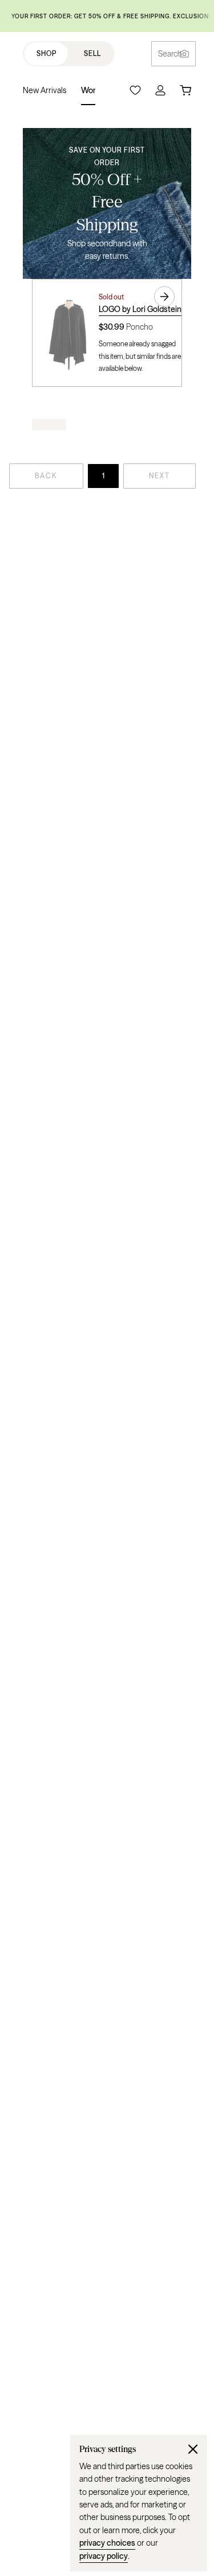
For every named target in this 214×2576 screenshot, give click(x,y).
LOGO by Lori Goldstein (140, 309)
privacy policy (104, 2556)
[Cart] (185, 90)
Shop (47, 53)
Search (170, 54)
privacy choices (107, 2543)
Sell (92, 53)
